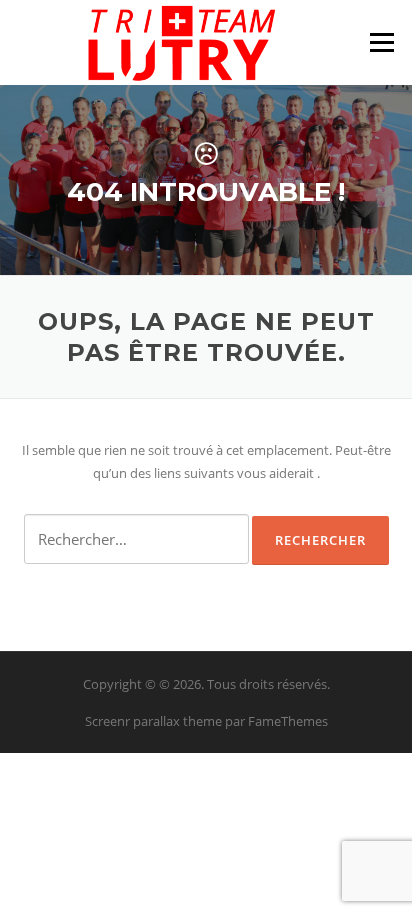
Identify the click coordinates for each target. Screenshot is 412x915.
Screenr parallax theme (153, 721)
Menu (381, 42)
